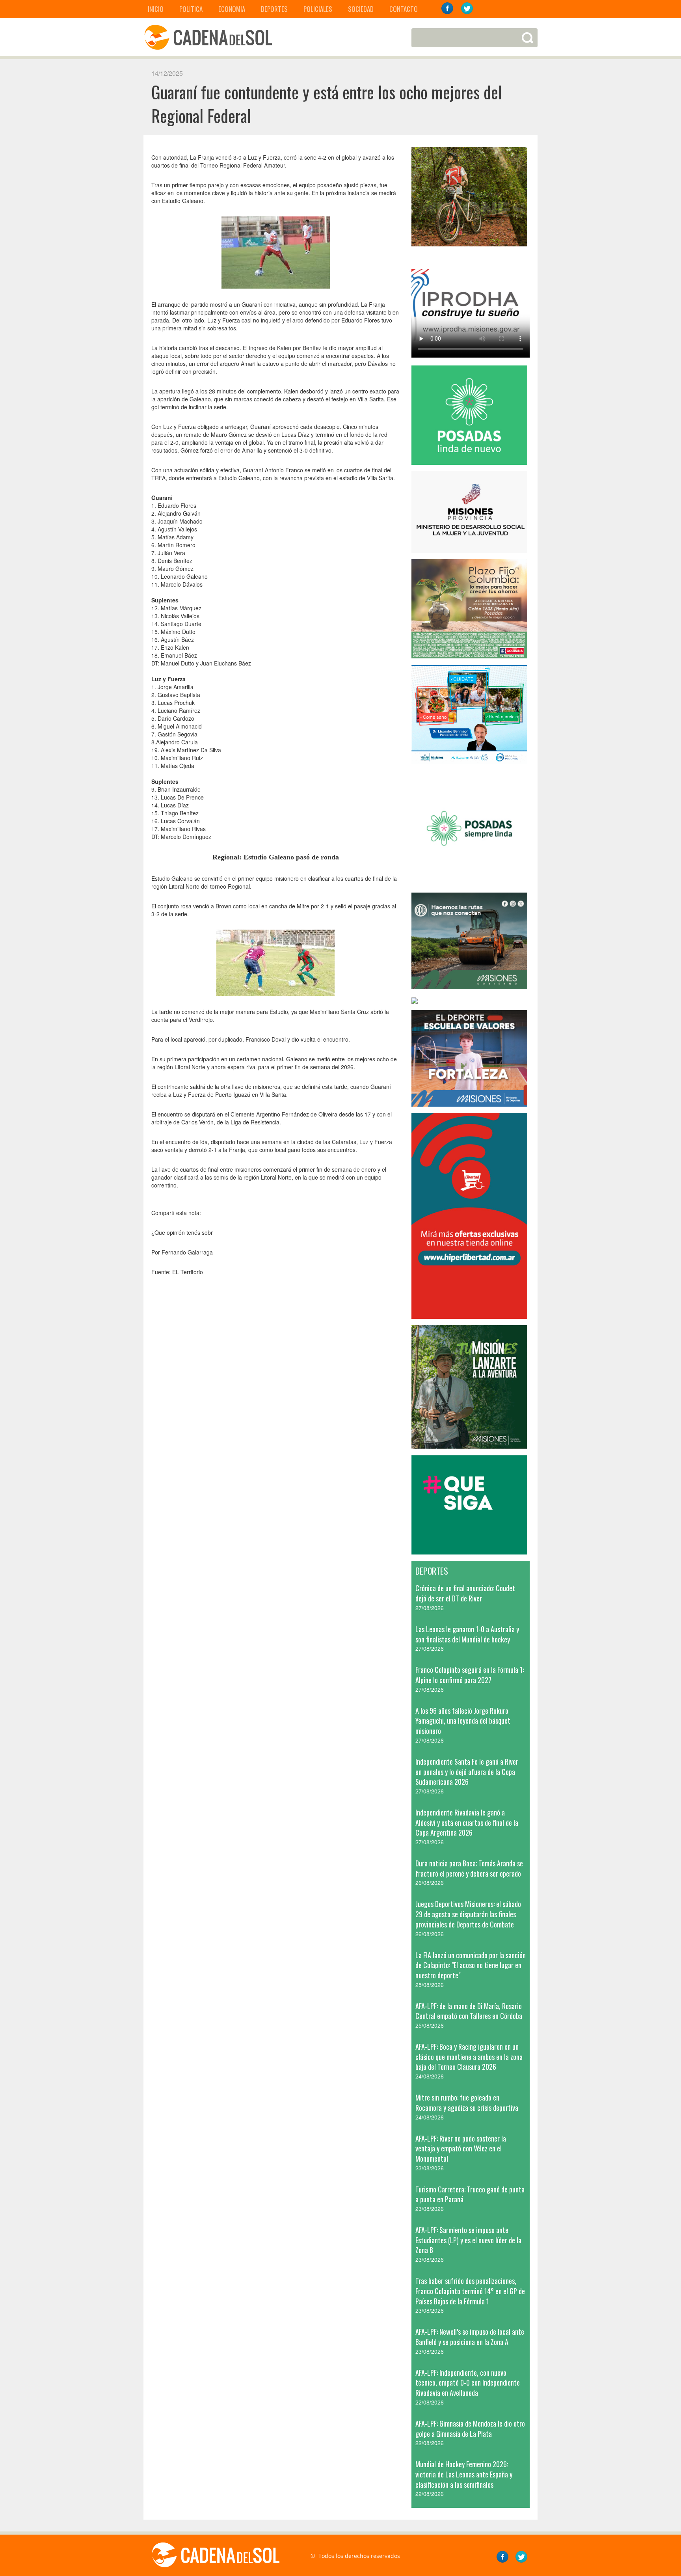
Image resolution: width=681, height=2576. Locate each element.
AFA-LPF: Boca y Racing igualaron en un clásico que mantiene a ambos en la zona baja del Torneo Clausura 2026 (469, 2057)
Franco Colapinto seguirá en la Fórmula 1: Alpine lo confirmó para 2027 (470, 1675)
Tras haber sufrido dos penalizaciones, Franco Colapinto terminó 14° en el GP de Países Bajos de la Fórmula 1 (470, 2291)
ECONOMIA (232, 9)
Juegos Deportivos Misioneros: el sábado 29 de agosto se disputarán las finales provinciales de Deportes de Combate (468, 1914)
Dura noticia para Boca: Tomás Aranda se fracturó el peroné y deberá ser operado (469, 1868)
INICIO (156, 9)
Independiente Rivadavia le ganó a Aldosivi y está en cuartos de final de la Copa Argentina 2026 (467, 1822)
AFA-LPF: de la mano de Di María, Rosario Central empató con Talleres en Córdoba (469, 2011)
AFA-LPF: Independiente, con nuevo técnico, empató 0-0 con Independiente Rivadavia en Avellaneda (468, 2383)
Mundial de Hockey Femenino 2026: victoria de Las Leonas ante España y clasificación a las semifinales (464, 2474)
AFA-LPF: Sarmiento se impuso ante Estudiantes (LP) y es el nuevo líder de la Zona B (468, 2240)
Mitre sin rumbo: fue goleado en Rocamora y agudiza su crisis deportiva (467, 2103)
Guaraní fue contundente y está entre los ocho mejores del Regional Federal (327, 104)
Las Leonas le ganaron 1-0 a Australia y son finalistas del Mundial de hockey (467, 1634)
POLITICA (191, 9)
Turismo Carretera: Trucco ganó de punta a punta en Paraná (470, 2194)
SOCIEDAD (361, 9)
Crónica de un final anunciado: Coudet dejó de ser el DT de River (465, 1593)
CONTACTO (404, 9)
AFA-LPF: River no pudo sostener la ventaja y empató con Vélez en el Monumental (461, 2148)
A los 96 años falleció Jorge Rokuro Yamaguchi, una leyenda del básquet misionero (463, 1721)
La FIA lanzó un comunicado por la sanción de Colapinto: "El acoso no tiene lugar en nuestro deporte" (471, 1965)
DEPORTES (274, 9)
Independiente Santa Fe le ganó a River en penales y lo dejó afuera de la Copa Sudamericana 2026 (467, 1772)
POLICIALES (318, 9)
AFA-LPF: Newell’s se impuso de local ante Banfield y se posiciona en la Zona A (470, 2337)
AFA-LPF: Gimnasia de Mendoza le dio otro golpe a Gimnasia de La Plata (470, 2429)
